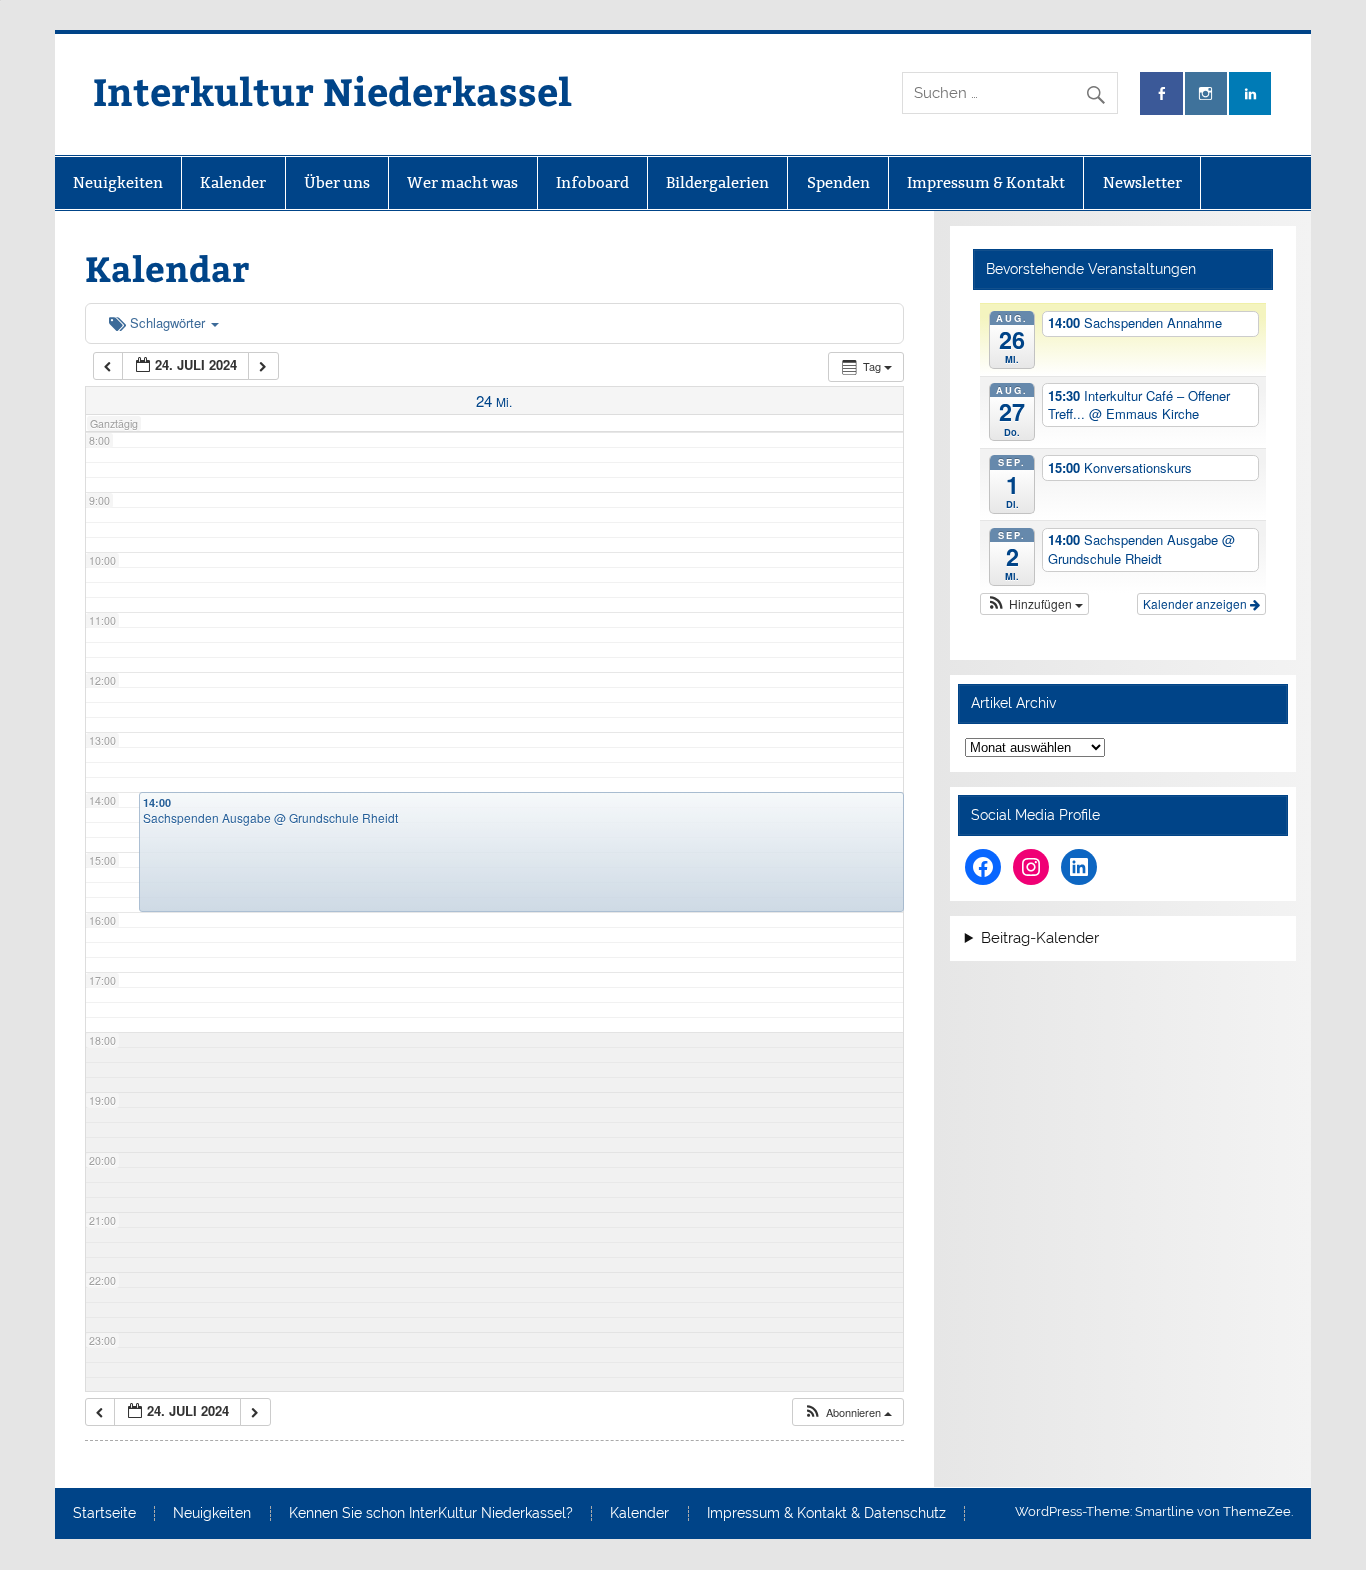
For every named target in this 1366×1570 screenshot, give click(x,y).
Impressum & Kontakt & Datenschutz (826, 1514)
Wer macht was (462, 182)
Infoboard (592, 182)
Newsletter (1142, 182)
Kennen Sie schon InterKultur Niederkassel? (431, 1514)
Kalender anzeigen (1196, 603)
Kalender (233, 182)
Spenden (838, 182)
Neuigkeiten (118, 182)
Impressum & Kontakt (986, 182)
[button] (847, 1412)
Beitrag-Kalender (1040, 938)
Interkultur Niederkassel (332, 90)
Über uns (337, 182)
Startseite (104, 1514)
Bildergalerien (717, 182)
